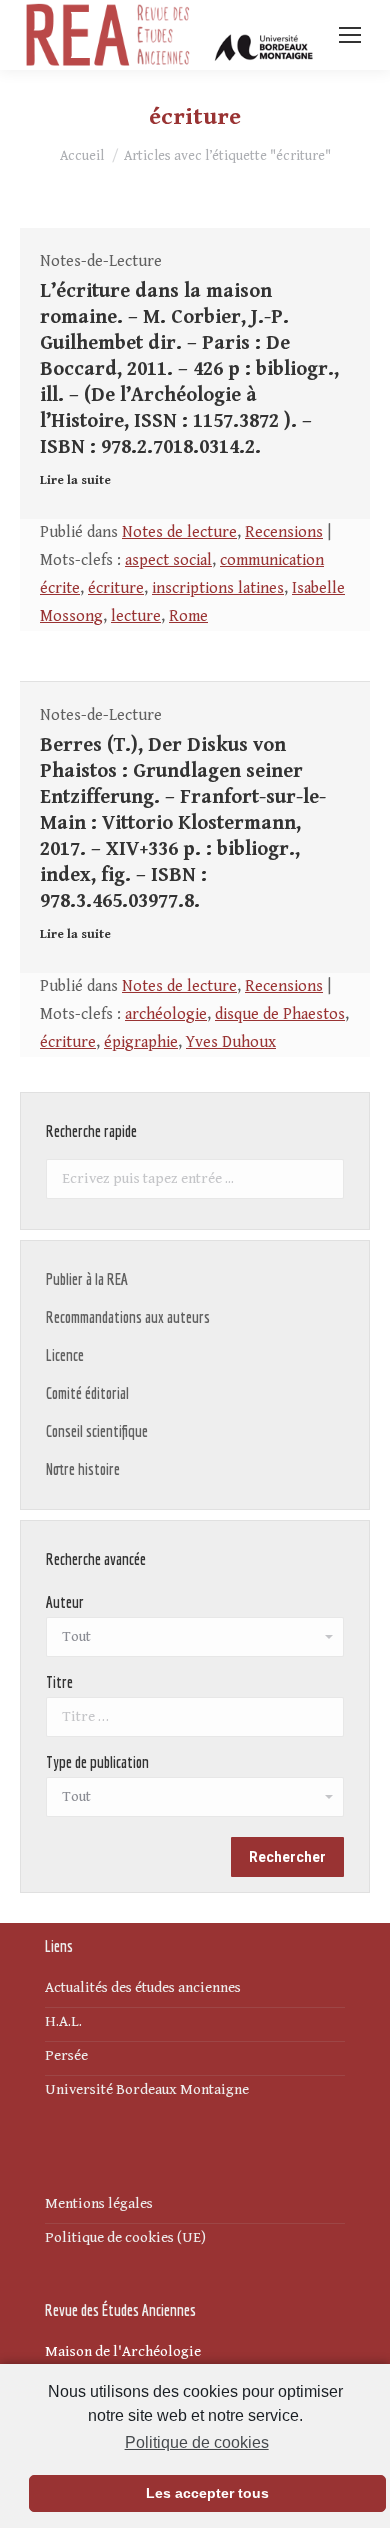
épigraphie (141, 1042)
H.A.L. (63, 2021)
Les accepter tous (207, 2493)
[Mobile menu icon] (350, 35)
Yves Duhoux (231, 1042)
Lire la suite (75, 480)
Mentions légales (99, 2203)
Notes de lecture (179, 532)
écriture (116, 588)
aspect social (168, 560)
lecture (136, 616)
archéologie (166, 1014)
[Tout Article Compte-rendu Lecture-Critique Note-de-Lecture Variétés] (195, 1802)
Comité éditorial (87, 1393)
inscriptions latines (218, 588)
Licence (65, 1355)
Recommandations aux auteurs (128, 1317)
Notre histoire (83, 1469)
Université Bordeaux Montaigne (147, 2089)
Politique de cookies (196, 2442)
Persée (66, 2055)
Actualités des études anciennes (143, 1987)
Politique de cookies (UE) (125, 2237)
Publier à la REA (87, 1279)
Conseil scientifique (97, 1431)
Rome (188, 616)
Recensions (284, 532)
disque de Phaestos (280, 1014)
